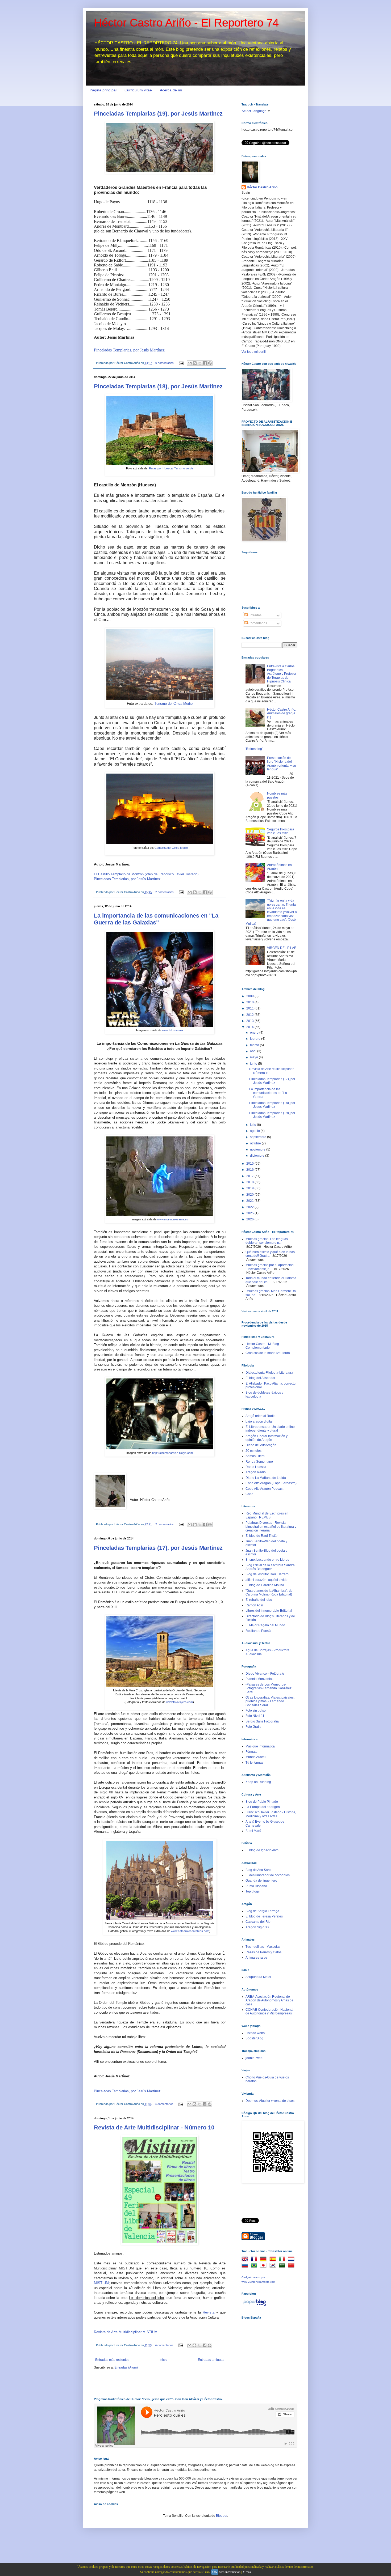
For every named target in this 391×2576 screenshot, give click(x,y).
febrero (256, 1039)
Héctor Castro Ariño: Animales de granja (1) (282, 713)
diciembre (258, 1156)
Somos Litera (255, 1456)
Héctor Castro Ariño (262, 187)
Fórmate (251, 1752)
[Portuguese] (255, 2266)
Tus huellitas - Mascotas (263, 1947)
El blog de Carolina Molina (265, 1585)
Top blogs (253, 1891)
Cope (249, 1494)
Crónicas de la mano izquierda (268, 1353)
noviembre (258, 1149)
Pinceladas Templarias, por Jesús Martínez (129, 350)
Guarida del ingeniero (261, 1881)
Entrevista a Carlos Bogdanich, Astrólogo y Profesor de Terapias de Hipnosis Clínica (282, 674)
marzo (255, 1045)
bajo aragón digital (259, 1421)
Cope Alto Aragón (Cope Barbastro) (271, 1483)
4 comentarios (164, 2104)
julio (253, 1125)
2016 (250, 1170)
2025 (250, 1213)
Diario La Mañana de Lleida (266, 1478)
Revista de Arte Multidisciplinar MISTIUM (126, 2332)
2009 (250, 996)
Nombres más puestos (277, 795)
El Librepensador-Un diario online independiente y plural (270, 1429)
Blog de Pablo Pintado (262, 1802)
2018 (250, 1182)
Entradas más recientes (112, 2360)
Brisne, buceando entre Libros (267, 1560)
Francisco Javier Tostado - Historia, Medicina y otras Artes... (271, 1814)
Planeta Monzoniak (259, 1679)
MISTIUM (101, 2283)
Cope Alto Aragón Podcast (264, 1489)
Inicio (163, 2360)
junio (254, 1064)
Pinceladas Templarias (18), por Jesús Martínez (158, 386)
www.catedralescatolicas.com (190, 1931)
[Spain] (274, 2260)
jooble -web (254, 2058)
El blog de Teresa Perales (264, 1916)
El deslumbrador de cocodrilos (268, 1875)
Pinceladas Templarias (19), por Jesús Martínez (158, 114)
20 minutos (253, 1451)
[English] (246, 2260)
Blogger (222, 2516)
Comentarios (257, 623)
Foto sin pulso (256, 1711)
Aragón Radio (256, 1472)
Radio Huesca (256, 1467)
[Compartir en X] (200, 363)
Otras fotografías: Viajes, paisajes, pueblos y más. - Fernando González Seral (270, 1701)
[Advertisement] (268, 2354)
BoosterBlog (254, 2038)
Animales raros (256, 1958)
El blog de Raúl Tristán (262, 1536)
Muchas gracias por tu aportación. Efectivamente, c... (270, 1267)
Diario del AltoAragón (261, 1445)
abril (254, 1051)
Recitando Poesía (258, 1631)
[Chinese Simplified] (292, 2266)
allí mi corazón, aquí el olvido (267, 1580)
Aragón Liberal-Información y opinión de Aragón (267, 1438)
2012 (250, 1015)
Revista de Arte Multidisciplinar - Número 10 (154, 2127)
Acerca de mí (171, 90)
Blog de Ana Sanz (258, 1870)
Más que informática (260, 1746)
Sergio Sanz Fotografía (262, 1721)
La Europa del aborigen (263, 1807)
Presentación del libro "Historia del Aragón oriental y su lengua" (282, 764)
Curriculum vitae (138, 90)
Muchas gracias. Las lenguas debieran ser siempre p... (267, 1241)
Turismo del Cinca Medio (173, 704)
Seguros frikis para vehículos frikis (281, 831)
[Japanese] (264, 2266)
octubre (256, 1143)
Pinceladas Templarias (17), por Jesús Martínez (158, 1548)
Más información (230, 2572)
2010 (250, 1002)
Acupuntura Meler (258, 1977)
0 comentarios (165, 363)
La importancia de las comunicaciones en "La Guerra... (268, 1093)
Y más (247, 2572)
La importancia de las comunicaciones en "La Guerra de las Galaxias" (156, 919)
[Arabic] (283, 2266)
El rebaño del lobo (259, 1600)
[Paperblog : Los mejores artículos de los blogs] (255, 2306)
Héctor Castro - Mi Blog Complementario (262, 1346)
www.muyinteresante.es (173, 1219)
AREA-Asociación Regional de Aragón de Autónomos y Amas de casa (269, 2000)
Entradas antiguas (211, 2360)
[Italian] (283, 2260)
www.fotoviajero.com (180, 1702)
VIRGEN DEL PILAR (282, 948)
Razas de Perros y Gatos (263, 1952)
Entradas (255, 615)
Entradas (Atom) (126, 2367)
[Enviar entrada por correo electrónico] (181, 363)
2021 (250, 1201)
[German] (264, 2260)
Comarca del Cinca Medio (171, 848)
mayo (254, 1057)
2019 (250, 1188)
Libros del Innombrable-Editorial (269, 1611)
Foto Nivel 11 (255, 1716)
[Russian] (246, 2266)
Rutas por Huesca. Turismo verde (171, 468)
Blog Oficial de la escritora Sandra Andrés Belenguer (270, 1567)
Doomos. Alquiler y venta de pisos (270, 2101)
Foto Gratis (253, 1727)
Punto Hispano (256, 1886)
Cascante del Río (258, 1922)
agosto (255, 1131)
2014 (250, 1027)
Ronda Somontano (259, 1462)
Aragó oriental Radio (261, 1416)
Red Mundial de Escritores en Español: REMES (267, 1515)
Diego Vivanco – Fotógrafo (265, 1674)
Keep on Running (258, 1782)
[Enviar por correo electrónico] (190, 363)
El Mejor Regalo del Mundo (265, 1625)
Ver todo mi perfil (254, 352)
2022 (250, 1207)
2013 (250, 1021)
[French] (255, 2260)
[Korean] (274, 2266)
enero (255, 1033)
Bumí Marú (253, 1831)
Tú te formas (254, 1763)
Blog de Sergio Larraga (262, 1911)
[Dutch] (292, 2260)
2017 (250, 1176)
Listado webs (255, 2033)
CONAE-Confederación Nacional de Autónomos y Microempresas (269, 2011)
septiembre (259, 1137)
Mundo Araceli (256, 1757)
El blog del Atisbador (260, 1378)
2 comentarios (165, 892)
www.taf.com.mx (172, 1030)
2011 (250, 1008)
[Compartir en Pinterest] (210, 363)
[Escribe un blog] (195, 363)
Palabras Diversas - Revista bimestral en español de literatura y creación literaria (271, 1527)
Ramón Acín (254, 1605)
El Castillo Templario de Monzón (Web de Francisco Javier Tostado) (146, 874)
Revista (209, 2312)
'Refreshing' (254, 749)
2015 (250, 1164)
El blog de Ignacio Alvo (262, 1850)
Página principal (103, 90)
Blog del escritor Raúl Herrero (267, 1574)
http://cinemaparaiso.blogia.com (172, 1453)
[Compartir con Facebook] (205, 363)
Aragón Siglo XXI (258, 1927)
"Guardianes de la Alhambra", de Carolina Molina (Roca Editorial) (269, 1593)
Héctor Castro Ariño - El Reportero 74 (186, 23)
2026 (250, 1219)
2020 (250, 1195)
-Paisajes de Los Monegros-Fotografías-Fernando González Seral (269, 1688)
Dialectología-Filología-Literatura (269, 1373)
